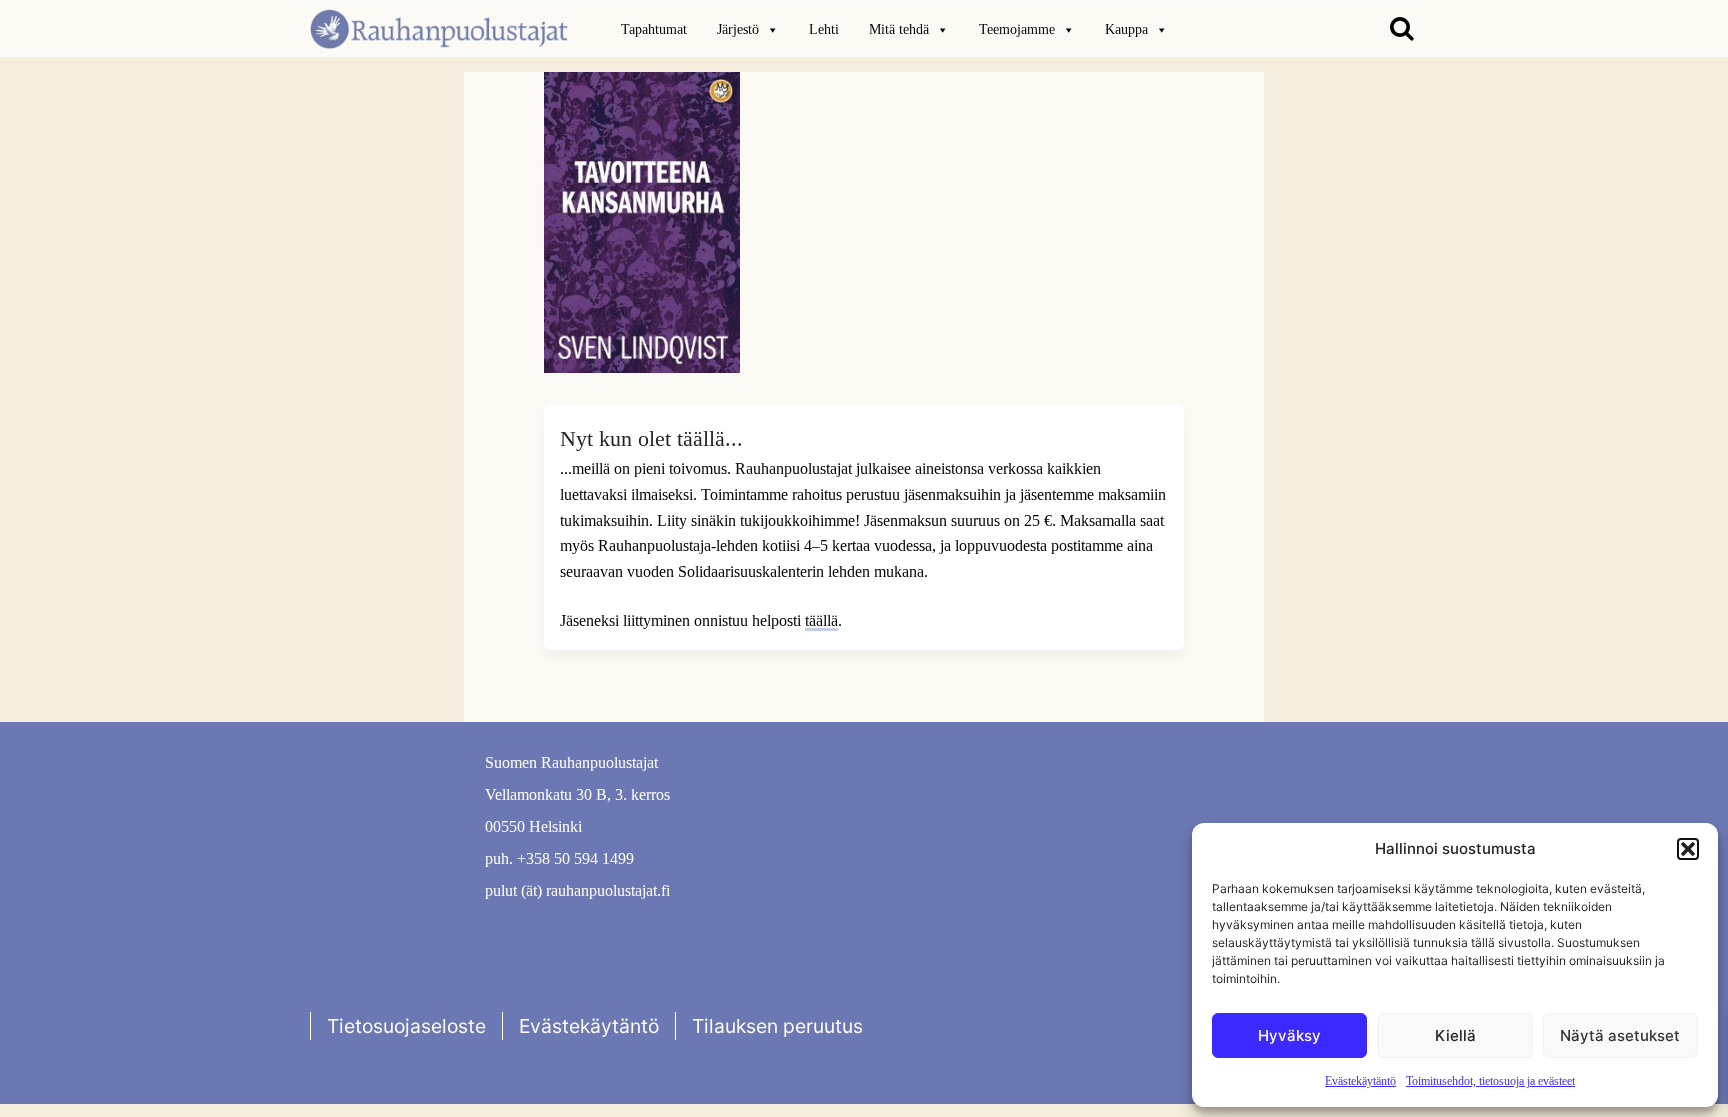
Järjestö (738, 29)
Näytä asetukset (1620, 1035)
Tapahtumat (654, 29)
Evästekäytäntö (1360, 1081)
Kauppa (1126, 29)
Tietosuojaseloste (406, 1026)
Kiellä (1455, 1035)
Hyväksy (1289, 1035)
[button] (1688, 849)
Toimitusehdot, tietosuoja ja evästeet (1490, 1081)
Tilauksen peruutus (777, 1026)
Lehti (824, 29)
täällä (821, 620)
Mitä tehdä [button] (899, 29)
